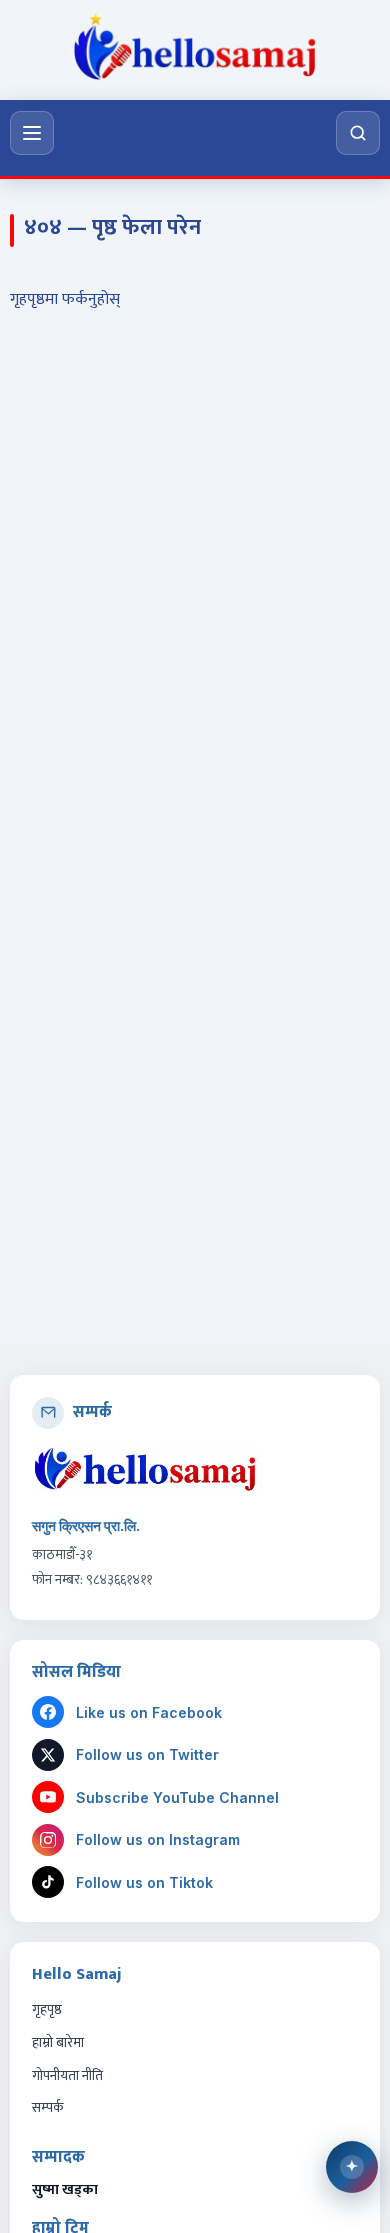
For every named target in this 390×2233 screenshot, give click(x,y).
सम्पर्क (48, 2107)
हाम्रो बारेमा (58, 2042)
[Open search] (358, 133)
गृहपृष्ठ (47, 2009)
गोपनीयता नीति (67, 2075)
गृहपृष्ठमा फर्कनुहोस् (65, 299)
